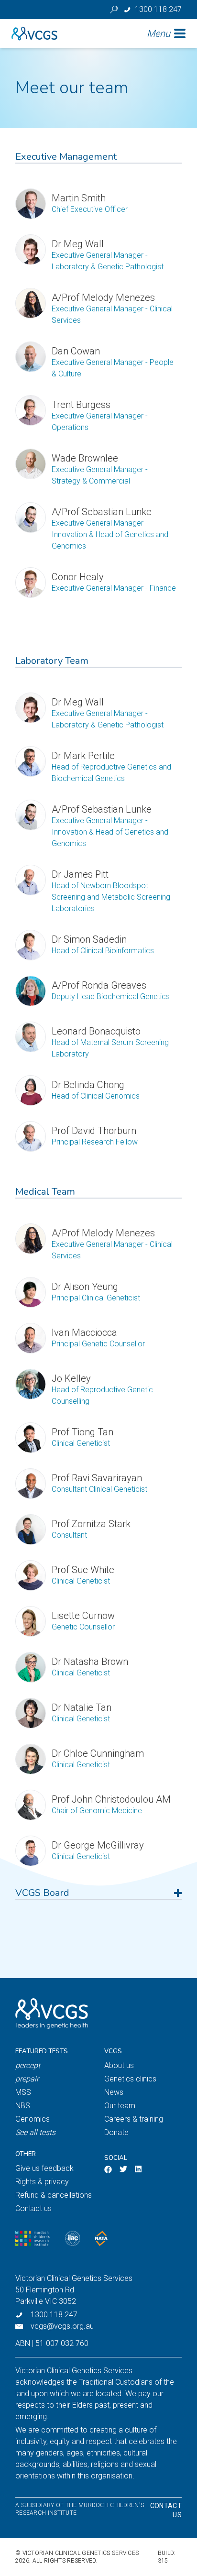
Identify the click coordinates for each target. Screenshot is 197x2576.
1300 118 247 (54, 2315)
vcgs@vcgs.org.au (62, 2326)
